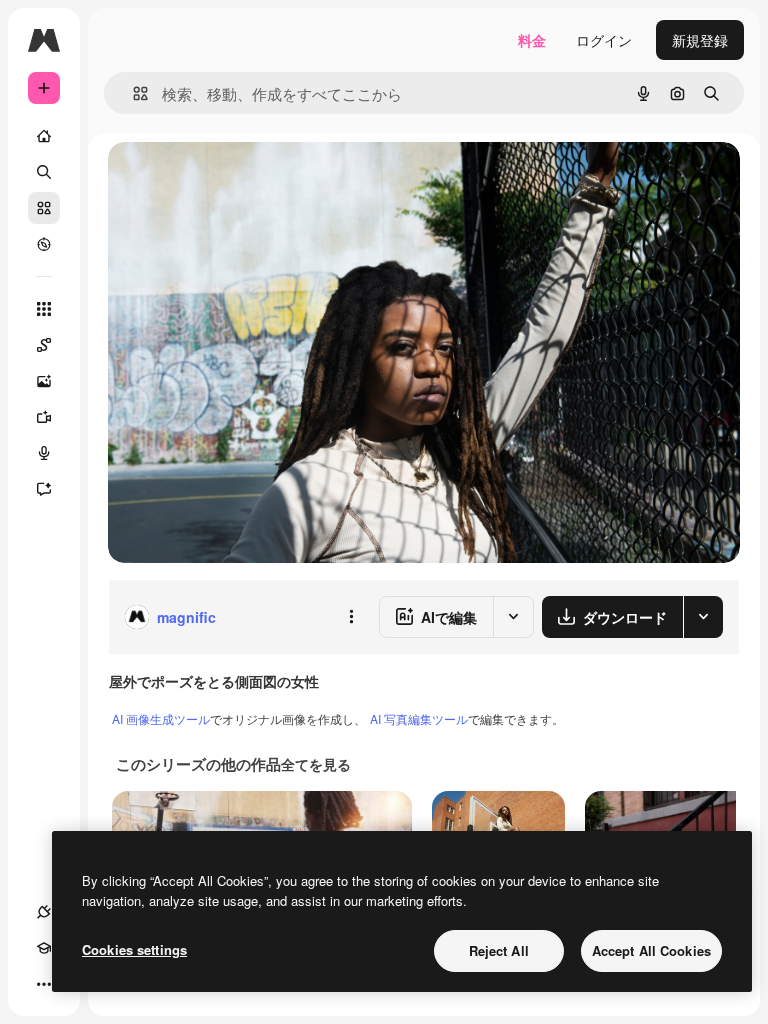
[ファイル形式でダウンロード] (703, 617)
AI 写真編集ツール (419, 718)
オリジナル (245, 179)
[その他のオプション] (351, 617)
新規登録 (700, 40)
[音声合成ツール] (44, 453)
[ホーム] (44, 136)
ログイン (604, 40)
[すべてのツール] (44, 309)
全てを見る (316, 764)
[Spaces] (44, 345)
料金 (532, 40)
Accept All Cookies (651, 950)
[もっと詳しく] (44, 244)
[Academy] (44, 948)
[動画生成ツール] (44, 417)
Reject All (499, 950)
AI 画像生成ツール (161, 718)
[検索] (44, 172)
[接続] (44, 912)
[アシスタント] (44, 489)
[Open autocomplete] (132, 93)
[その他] (44, 984)
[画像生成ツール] (44, 381)
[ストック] (44, 208)
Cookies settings (134, 949)
